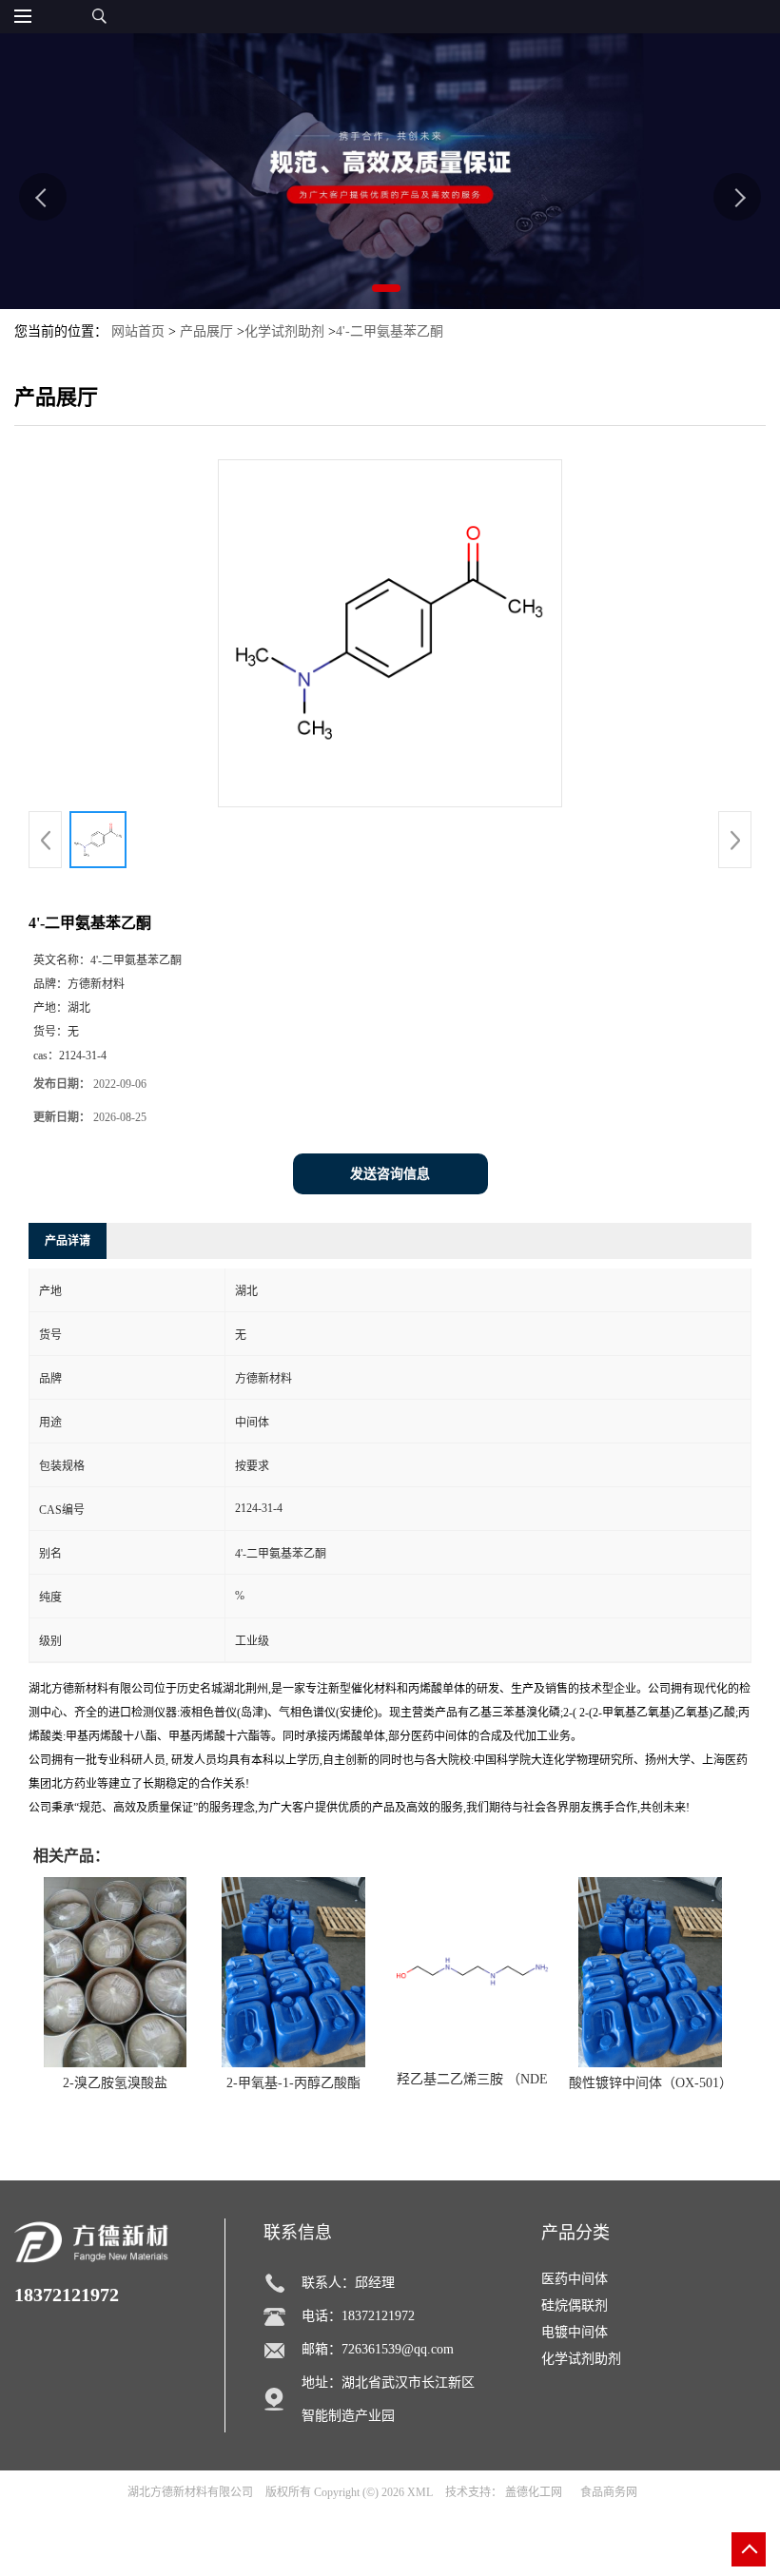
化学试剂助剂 (284, 331)
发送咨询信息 (390, 1174)
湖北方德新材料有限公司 (190, 2492)
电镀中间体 (575, 2332)
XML (420, 2492)
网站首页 (138, 331)
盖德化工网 (534, 2492)
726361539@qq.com (398, 2349)
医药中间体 (575, 2279)
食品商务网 (609, 2492)
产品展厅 (206, 331)
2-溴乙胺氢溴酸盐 (115, 2083)
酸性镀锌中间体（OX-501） (651, 2083)
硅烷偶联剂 (575, 2305)
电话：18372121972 (358, 2316)
